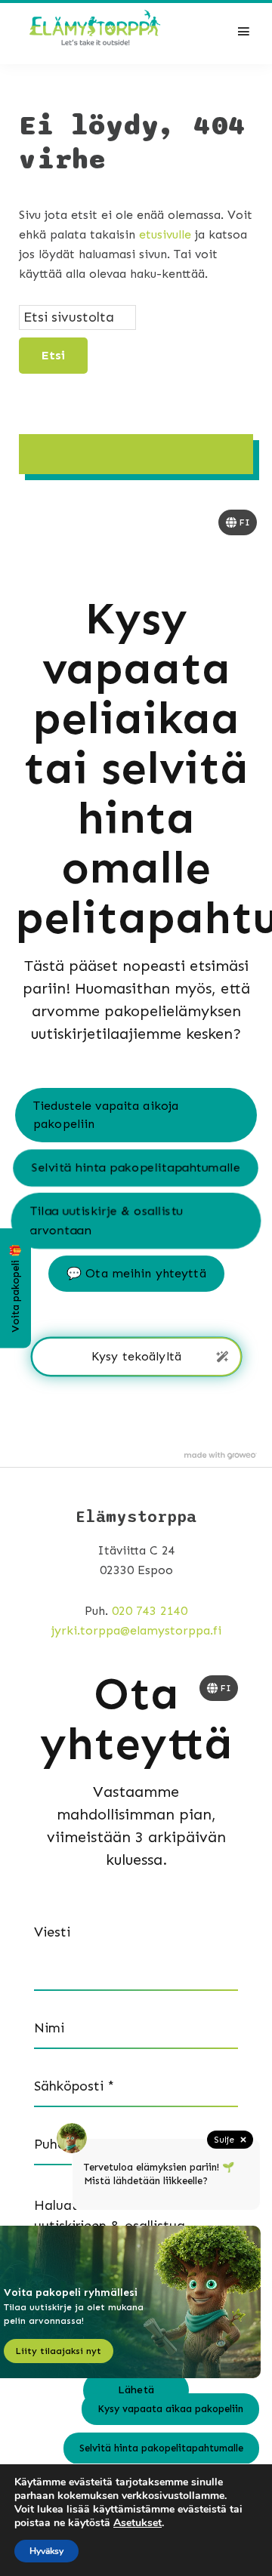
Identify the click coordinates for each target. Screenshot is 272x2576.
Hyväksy (46, 2551)
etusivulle (165, 234)
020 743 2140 (150, 1611)
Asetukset (138, 2523)
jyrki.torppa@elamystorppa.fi (136, 1630)
